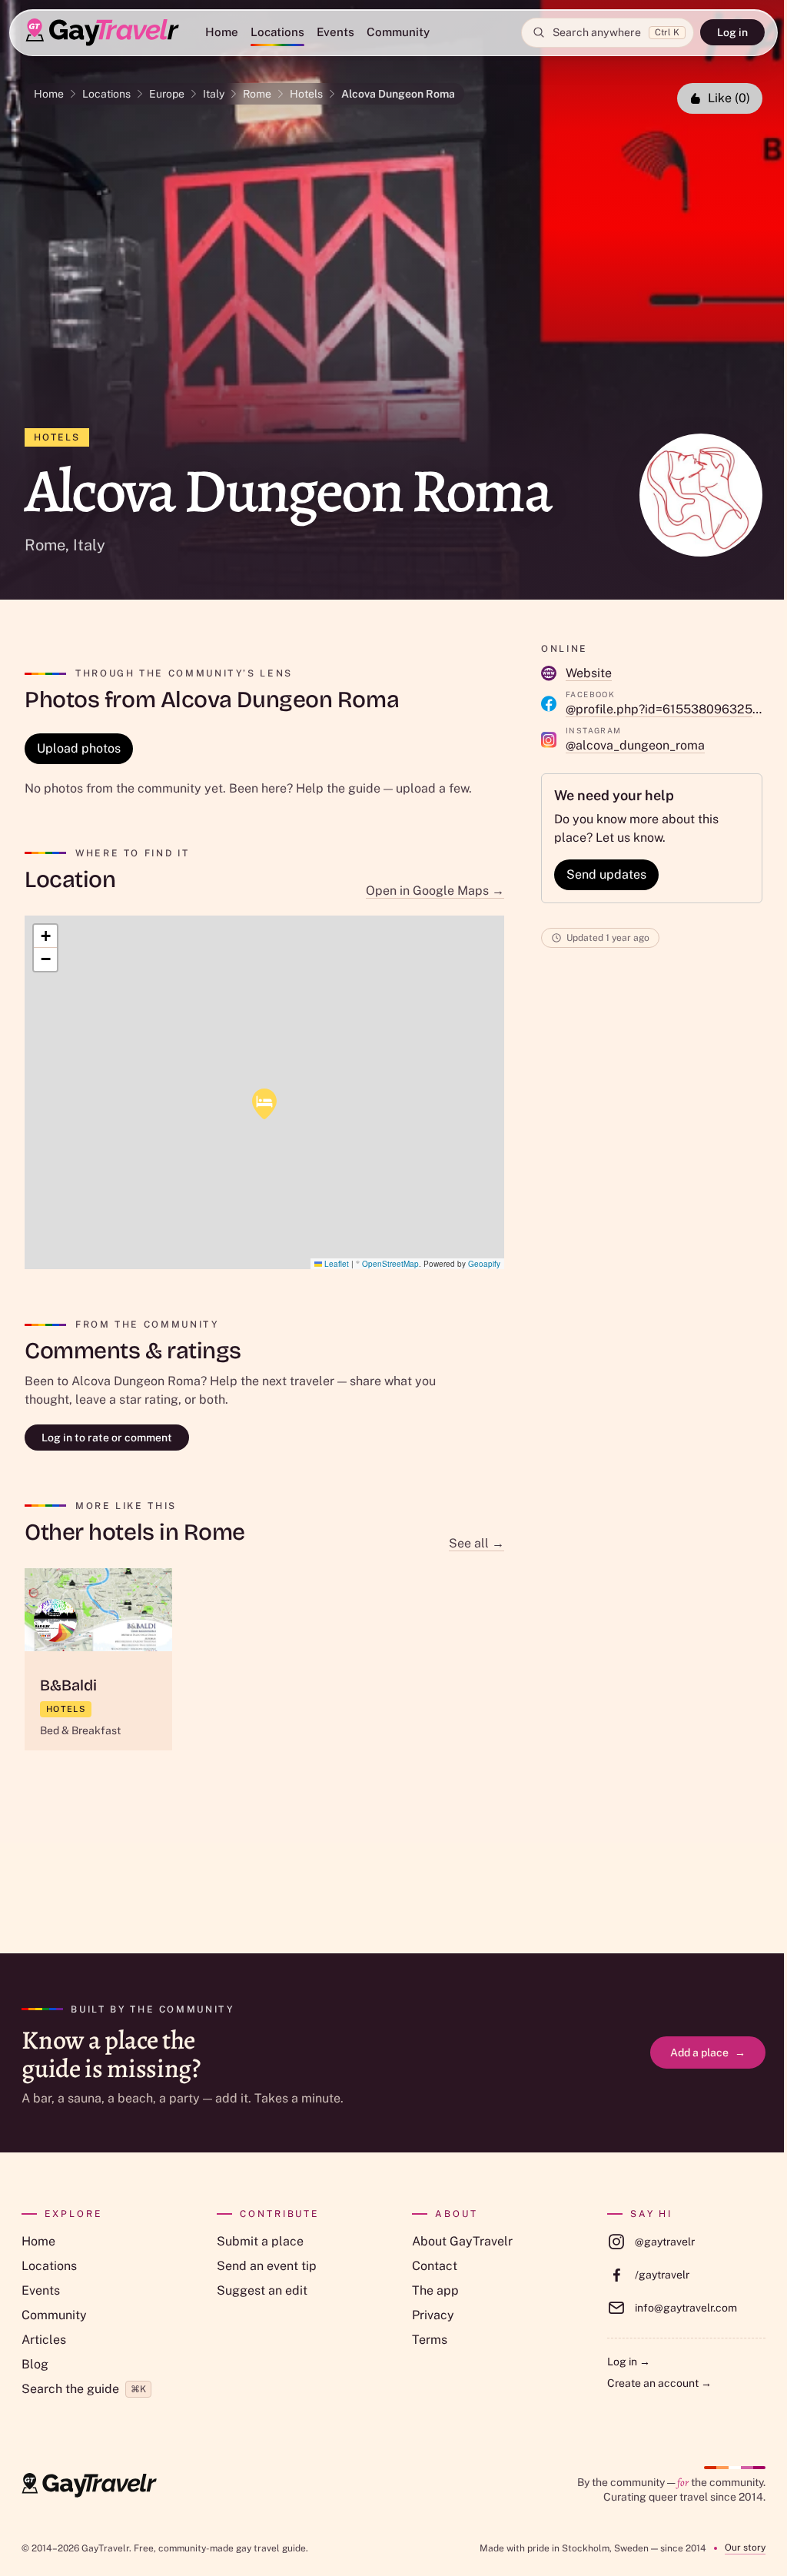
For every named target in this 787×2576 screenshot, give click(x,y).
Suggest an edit (262, 2290)
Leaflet (335, 1264)
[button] (264, 1104)
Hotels (306, 94)
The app (435, 2290)
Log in (732, 32)
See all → (477, 1543)
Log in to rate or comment (107, 1438)
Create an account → (659, 2383)
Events (335, 32)
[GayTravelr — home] (89, 2485)
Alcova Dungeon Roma (398, 94)
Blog (35, 2364)
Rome (257, 94)
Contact (435, 2266)
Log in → (629, 2362)
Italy (214, 94)
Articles (44, 2340)
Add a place (708, 2052)
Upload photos (79, 748)
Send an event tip (267, 2266)
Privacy (433, 2315)
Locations (277, 32)
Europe (167, 94)
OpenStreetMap (390, 1264)
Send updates (606, 874)
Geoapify (484, 1264)
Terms (430, 2340)
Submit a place (260, 2241)
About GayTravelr (462, 2241)
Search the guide (84, 2389)
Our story (745, 2548)
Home (222, 32)
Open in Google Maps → (435, 891)
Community (398, 32)
